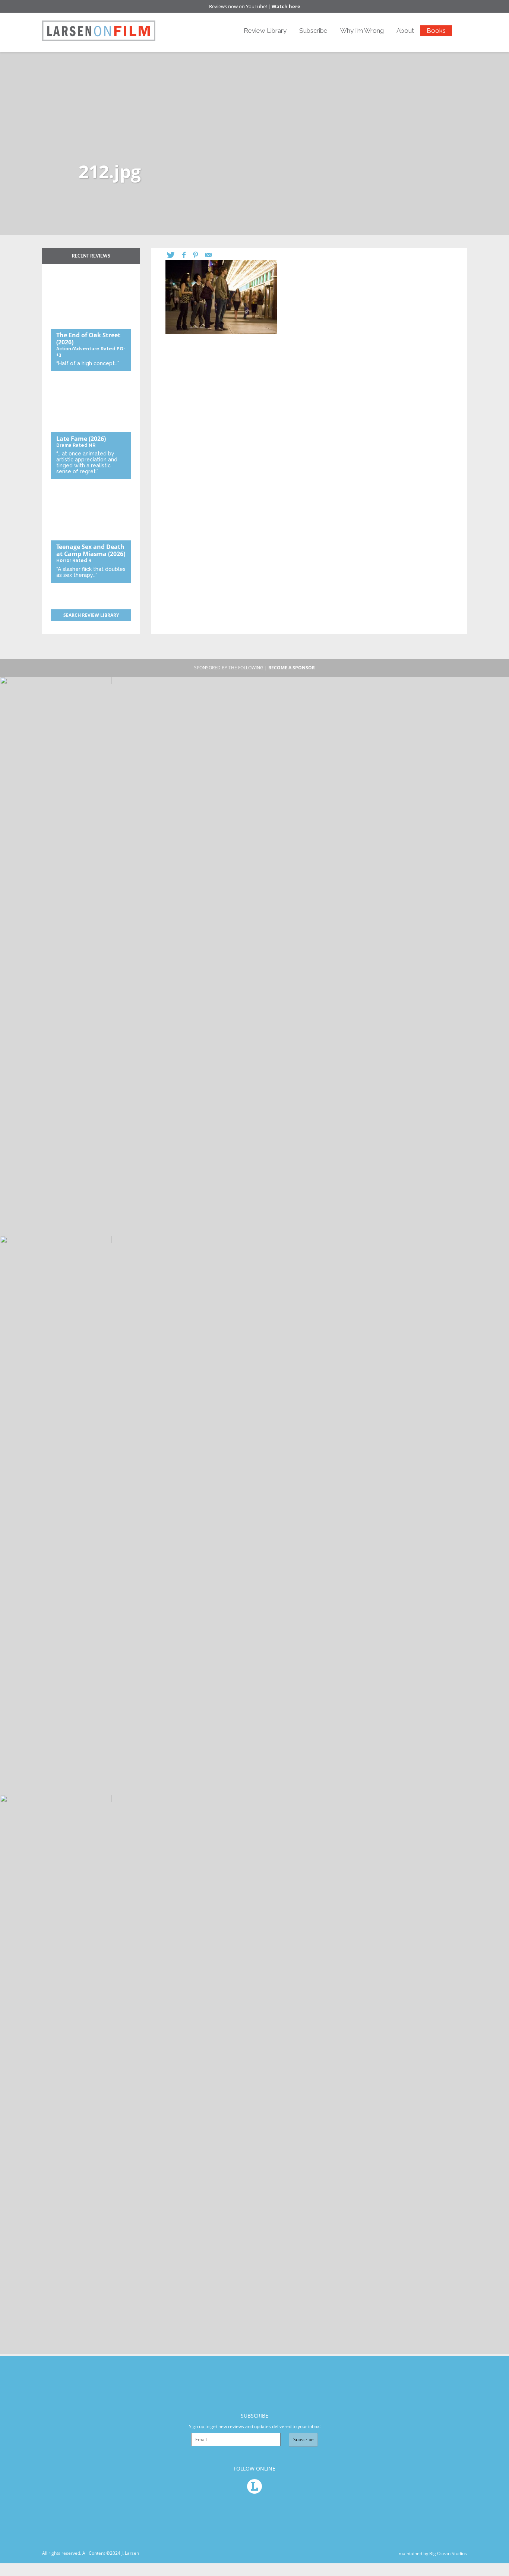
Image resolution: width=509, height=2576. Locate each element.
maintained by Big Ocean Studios (433, 2553)
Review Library (265, 31)
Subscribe (313, 31)
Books (436, 31)
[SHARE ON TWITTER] (175, 255)
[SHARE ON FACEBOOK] (188, 255)
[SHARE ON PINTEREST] (199, 255)
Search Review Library (91, 615)
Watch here (286, 6)
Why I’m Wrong (362, 31)
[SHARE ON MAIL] (212, 255)
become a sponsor (292, 668)
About (405, 31)
